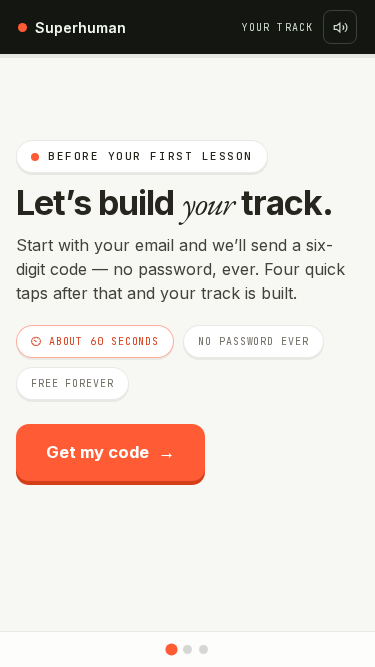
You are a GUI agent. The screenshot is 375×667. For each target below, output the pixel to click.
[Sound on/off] (340, 27)
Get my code (110, 452)
